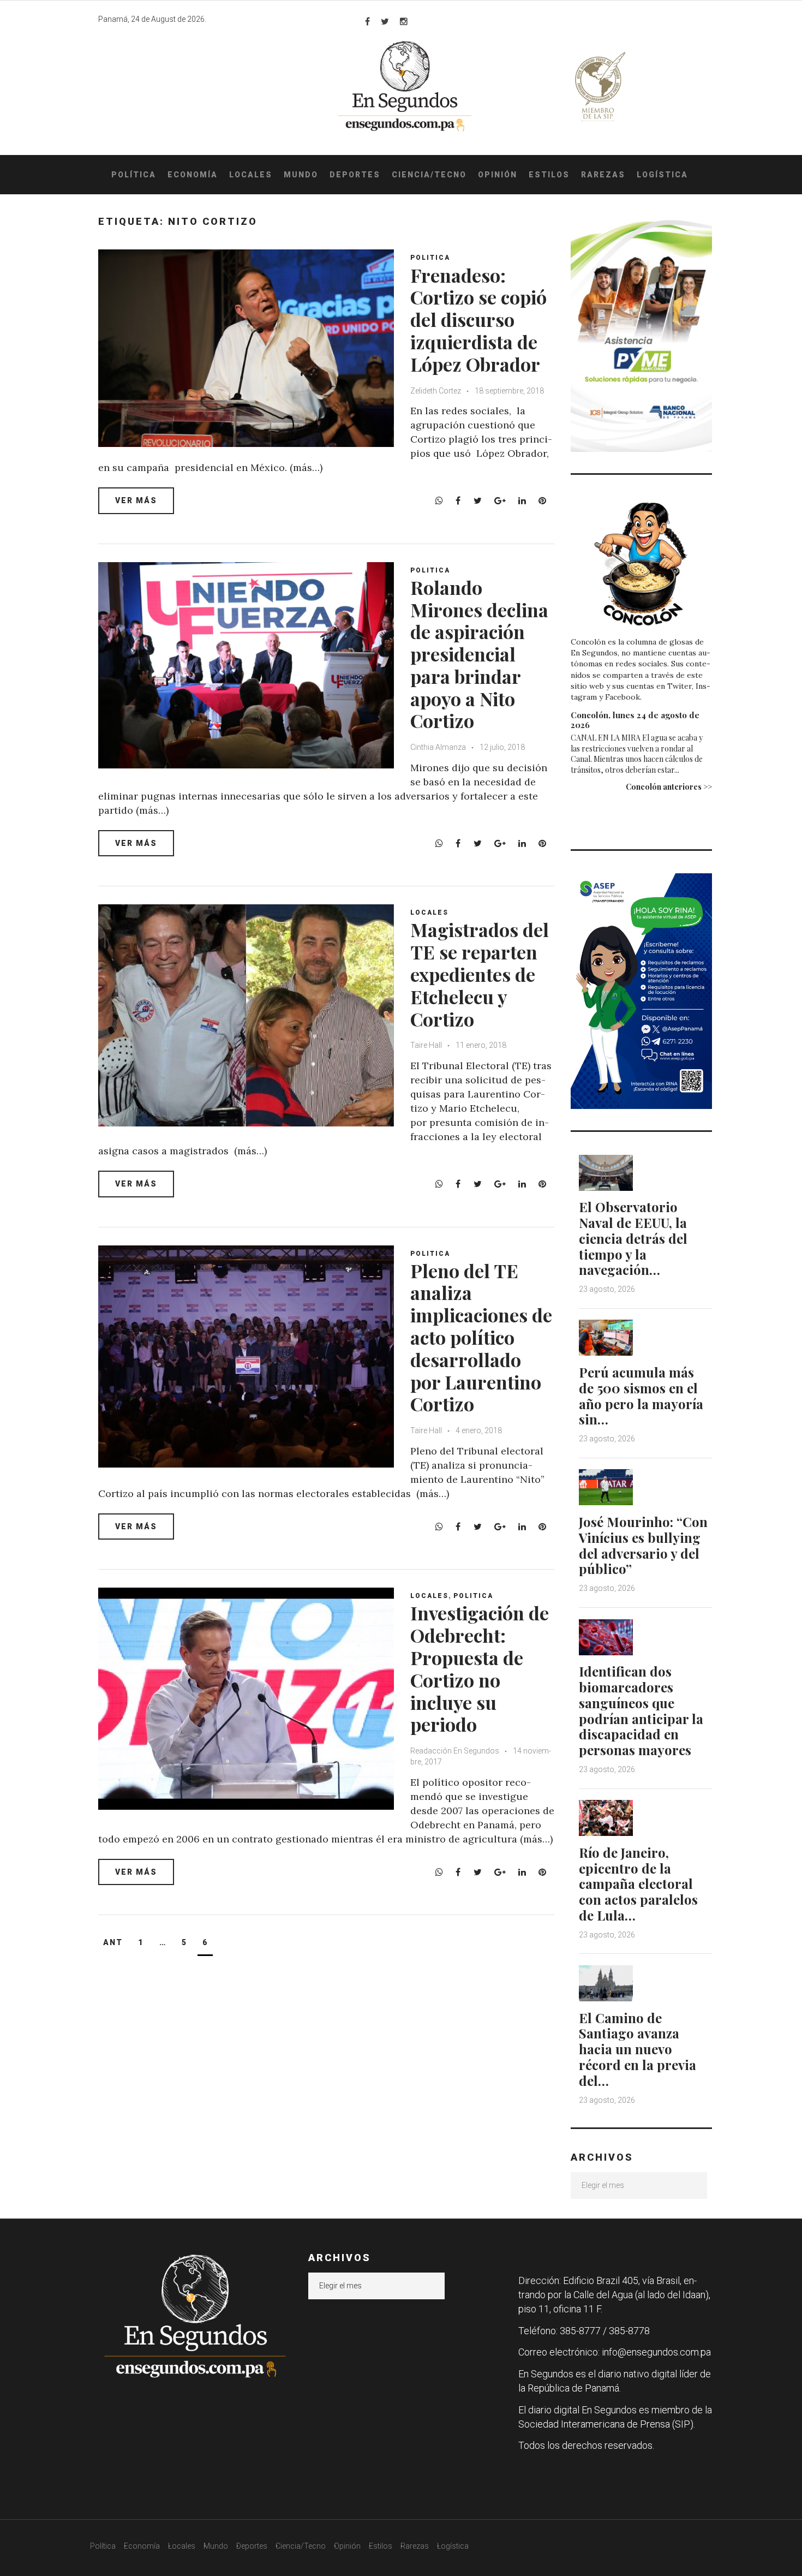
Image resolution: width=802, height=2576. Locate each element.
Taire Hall (426, 1045)
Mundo (301, 175)
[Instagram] (404, 21)
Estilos (549, 175)
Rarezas (603, 175)
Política (134, 175)
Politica (430, 258)
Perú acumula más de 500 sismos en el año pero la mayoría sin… (641, 1396)
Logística (662, 175)
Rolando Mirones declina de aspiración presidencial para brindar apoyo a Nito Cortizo (479, 654)
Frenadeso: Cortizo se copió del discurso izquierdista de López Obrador (478, 320)
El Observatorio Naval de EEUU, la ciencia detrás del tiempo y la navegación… (633, 1238)
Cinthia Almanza (438, 747)
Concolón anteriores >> (669, 787)
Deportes (355, 175)
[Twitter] (385, 21)
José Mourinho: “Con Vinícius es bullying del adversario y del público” (643, 1545)
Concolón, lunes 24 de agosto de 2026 (635, 720)
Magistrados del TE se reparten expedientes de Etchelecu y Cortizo (480, 974)
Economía (193, 175)
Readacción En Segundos (455, 1751)
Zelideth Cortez (436, 391)
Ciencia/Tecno (429, 175)
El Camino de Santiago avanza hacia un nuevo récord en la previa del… (638, 2049)
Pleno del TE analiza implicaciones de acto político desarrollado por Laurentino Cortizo (481, 1337)
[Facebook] (367, 21)
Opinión (498, 175)
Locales (251, 175)
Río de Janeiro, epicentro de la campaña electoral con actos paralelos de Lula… (638, 1884)
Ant (113, 1942)
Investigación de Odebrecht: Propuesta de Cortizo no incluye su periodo (480, 1668)
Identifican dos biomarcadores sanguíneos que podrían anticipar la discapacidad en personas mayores (641, 1710)
